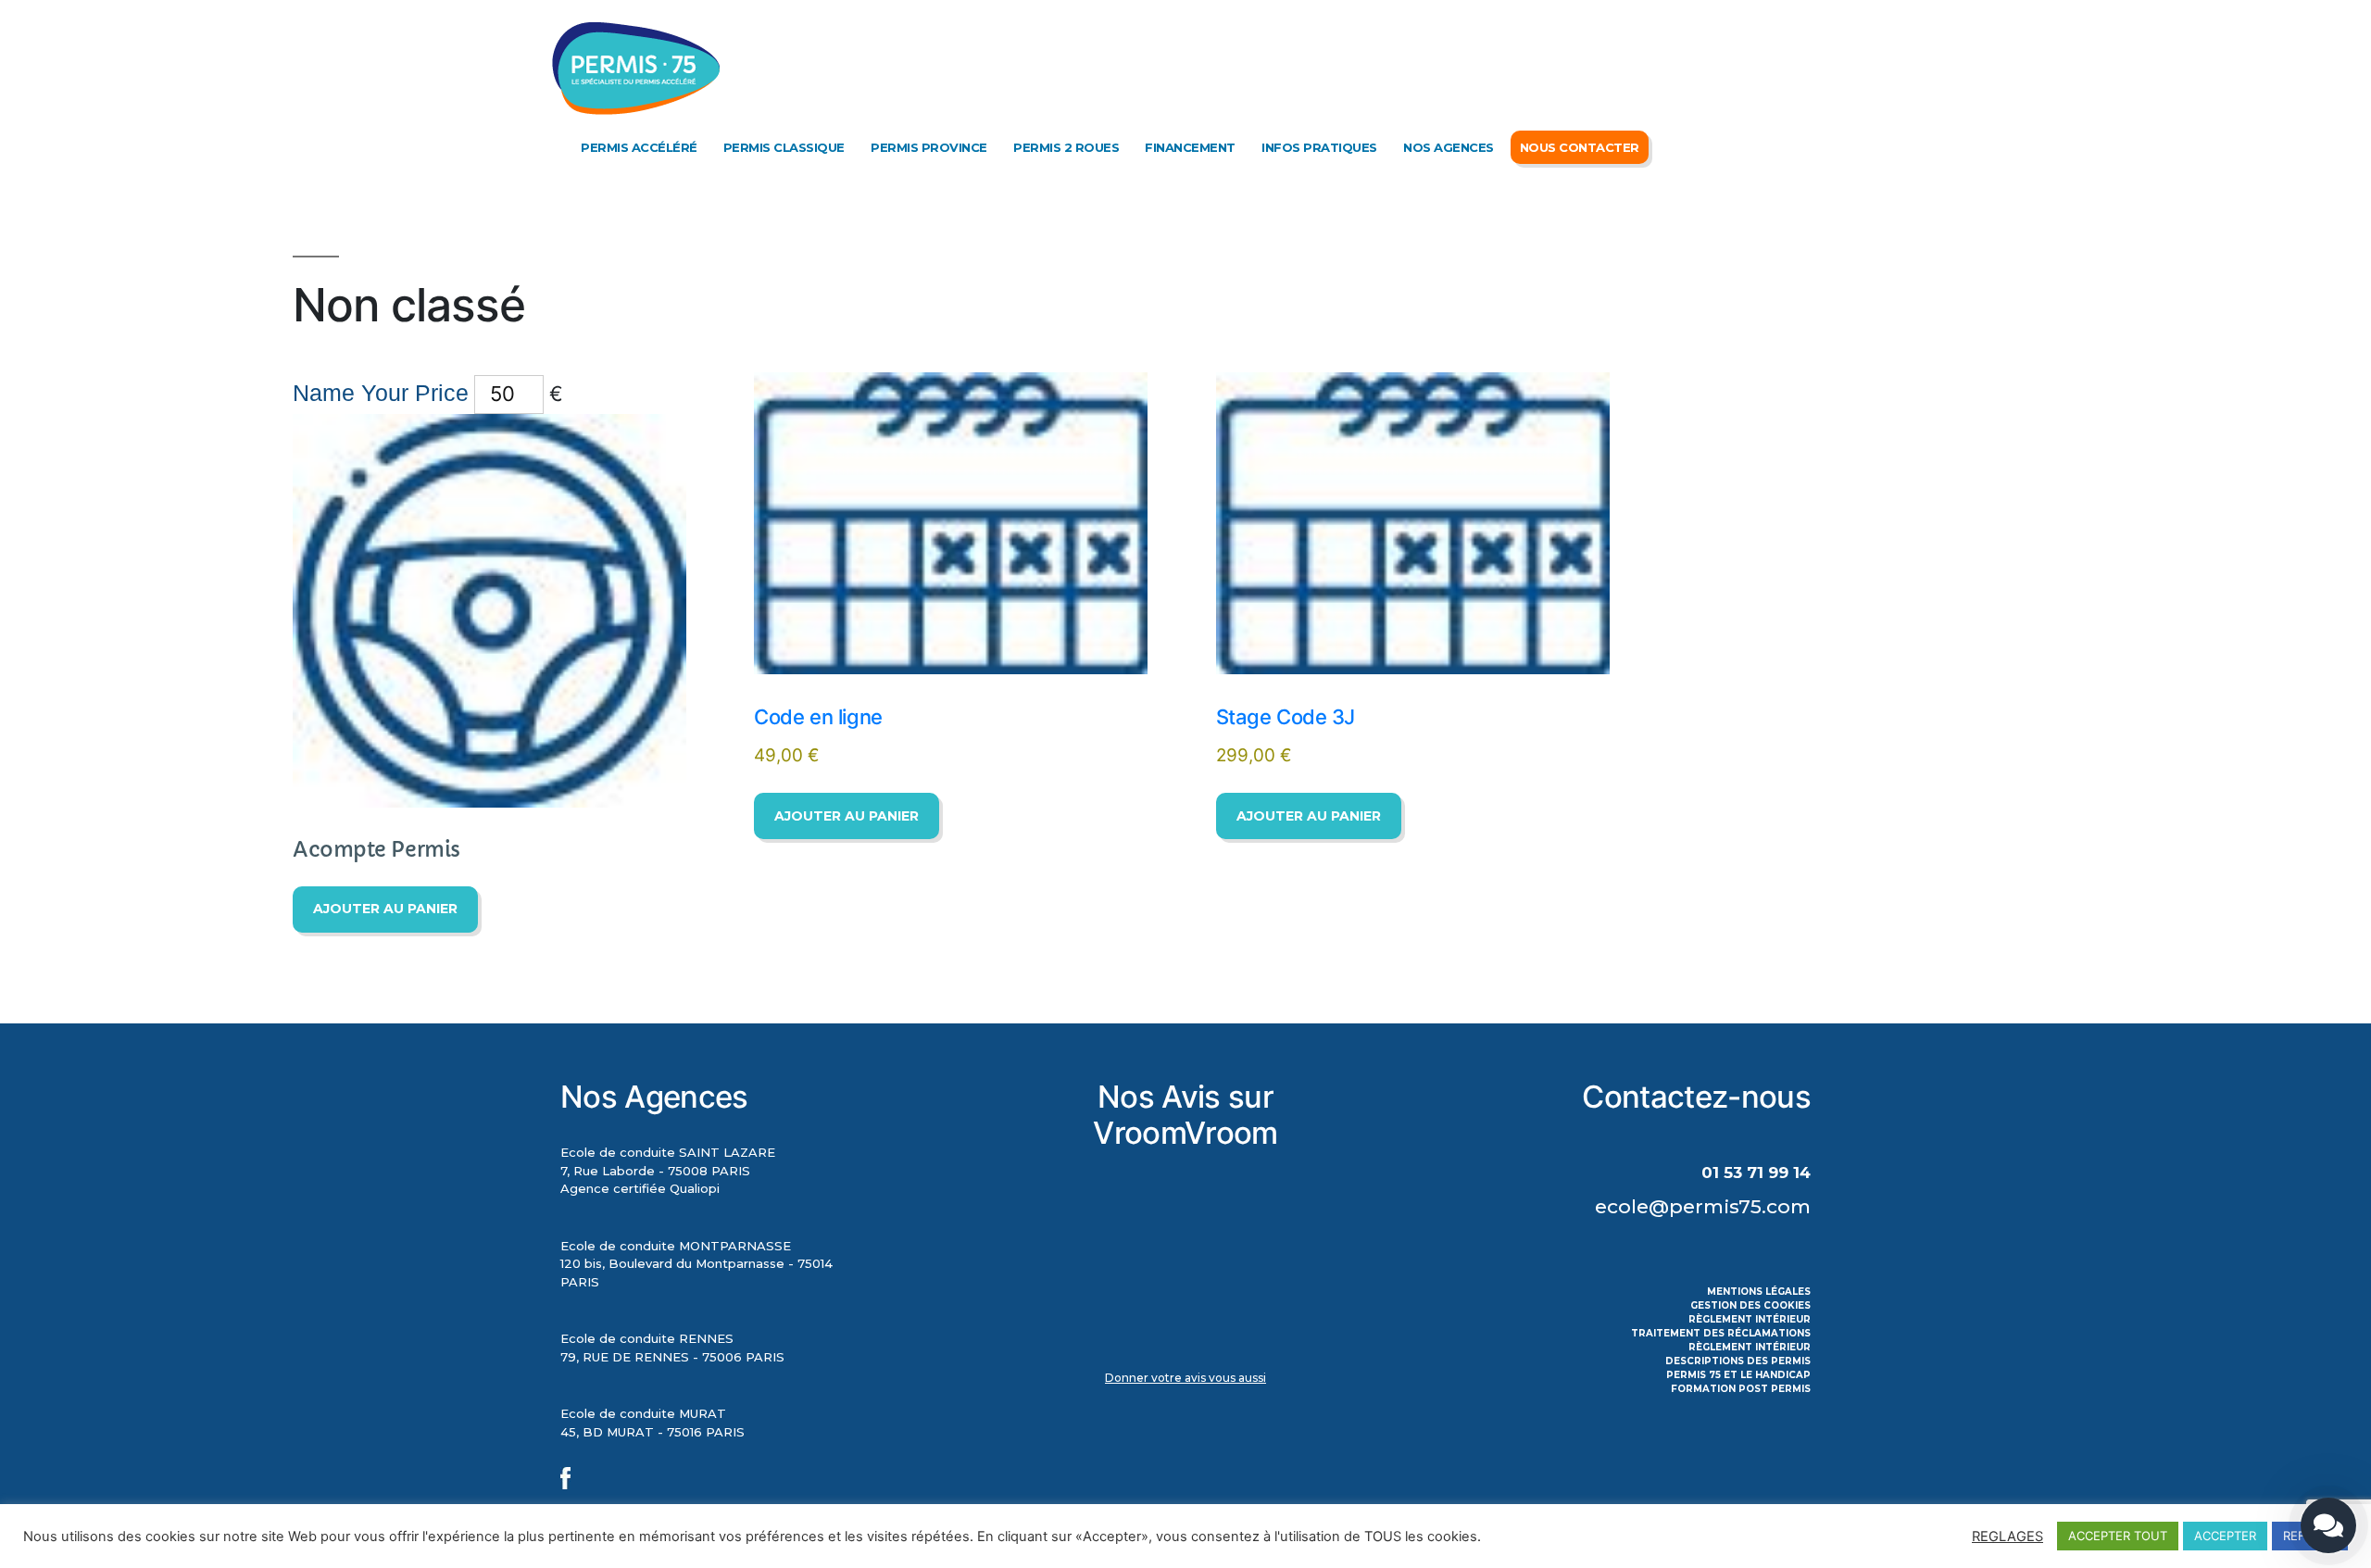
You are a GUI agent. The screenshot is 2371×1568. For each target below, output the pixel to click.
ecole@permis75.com (1703, 1206)
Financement (1190, 147)
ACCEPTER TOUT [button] (2118, 1536)
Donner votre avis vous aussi (1185, 1378)
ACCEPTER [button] (2225, 1536)
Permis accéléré (639, 147)
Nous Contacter (1580, 147)
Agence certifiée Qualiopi (640, 1188)
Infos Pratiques (1319, 147)
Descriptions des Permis (1738, 1361)
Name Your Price (381, 393)
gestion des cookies (1750, 1305)
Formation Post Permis (1741, 1389)
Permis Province (929, 147)
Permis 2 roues (1066, 147)
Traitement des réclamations (1721, 1333)
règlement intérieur (1750, 1319)
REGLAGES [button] (2007, 1537)
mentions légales (1759, 1292)
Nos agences (1449, 147)
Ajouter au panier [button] (385, 909)
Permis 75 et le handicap (1738, 1375)
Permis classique (784, 147)
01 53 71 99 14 (1756, 1173)
